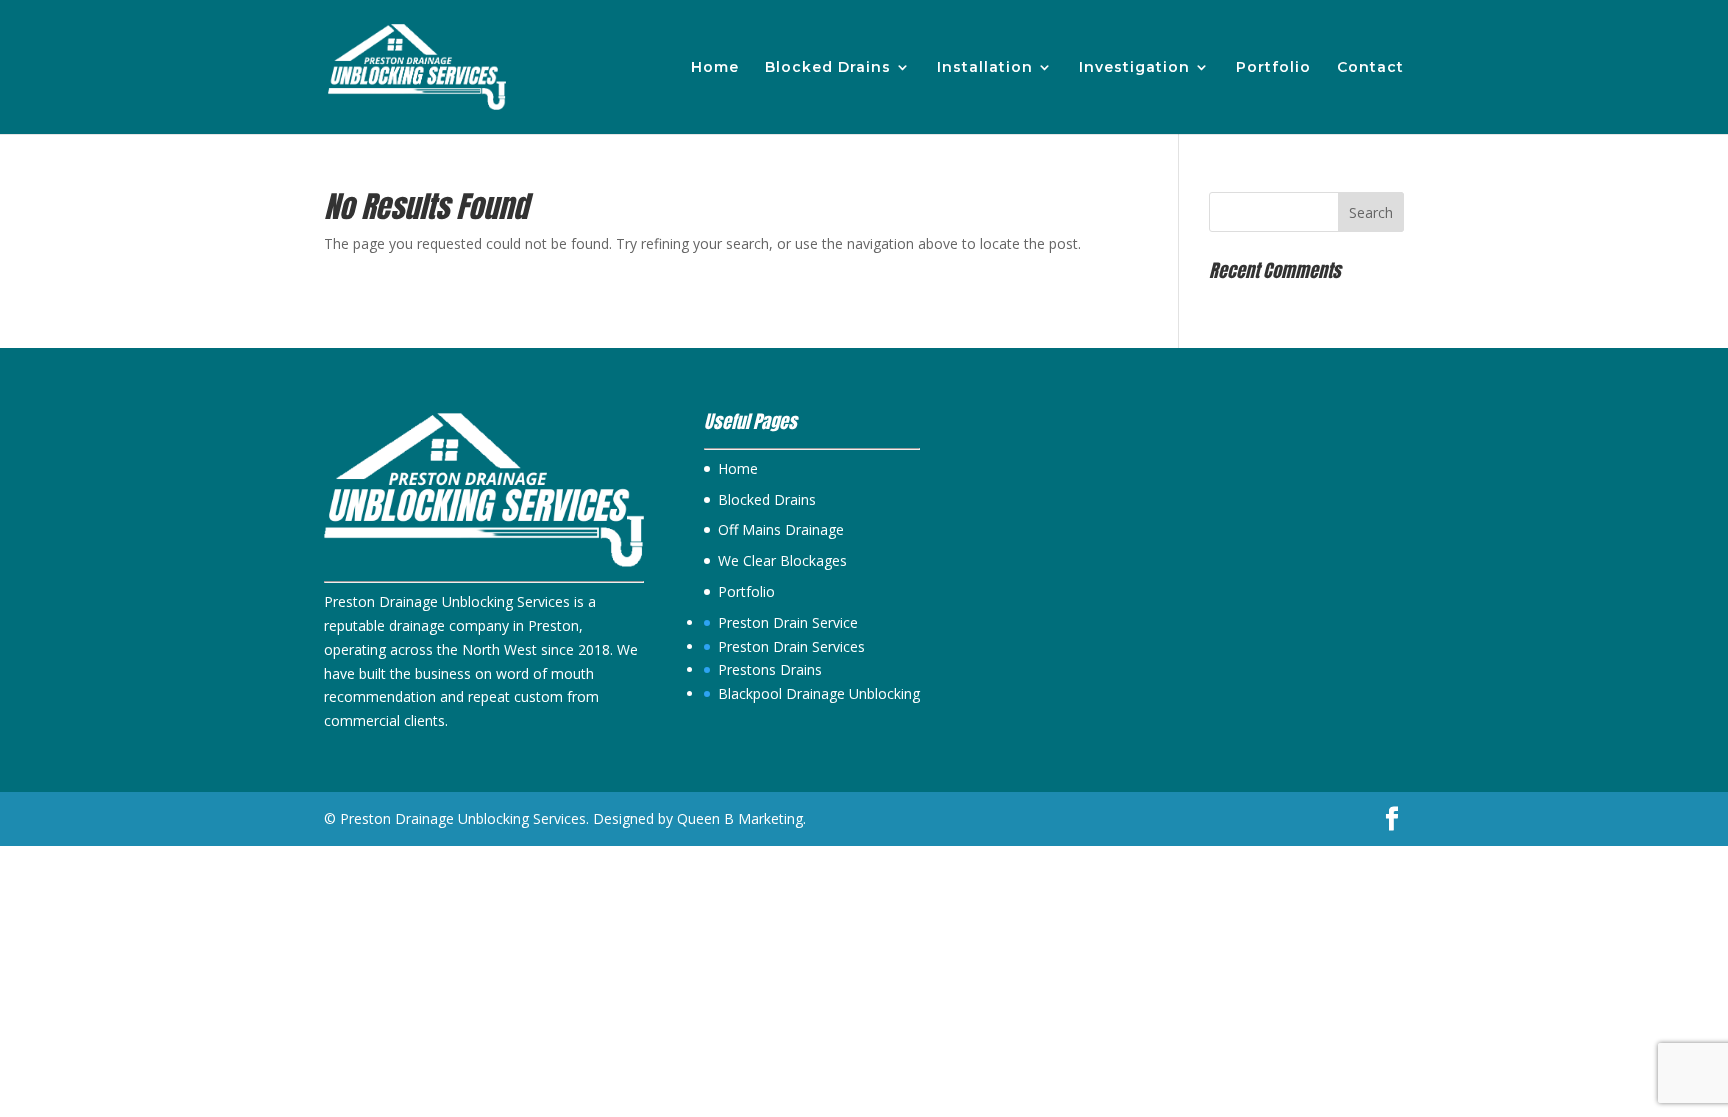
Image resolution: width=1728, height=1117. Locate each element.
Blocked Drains (828, 68)
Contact (1370, 68)
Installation (985, 68)
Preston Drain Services (791, 646)
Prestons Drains (770, 669)
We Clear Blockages (782, 560)
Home (715, 68)
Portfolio (1273, 68)
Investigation (1134, 68)
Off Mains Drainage (781, 529)
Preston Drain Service (788, 622)
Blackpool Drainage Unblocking (819, 693)
